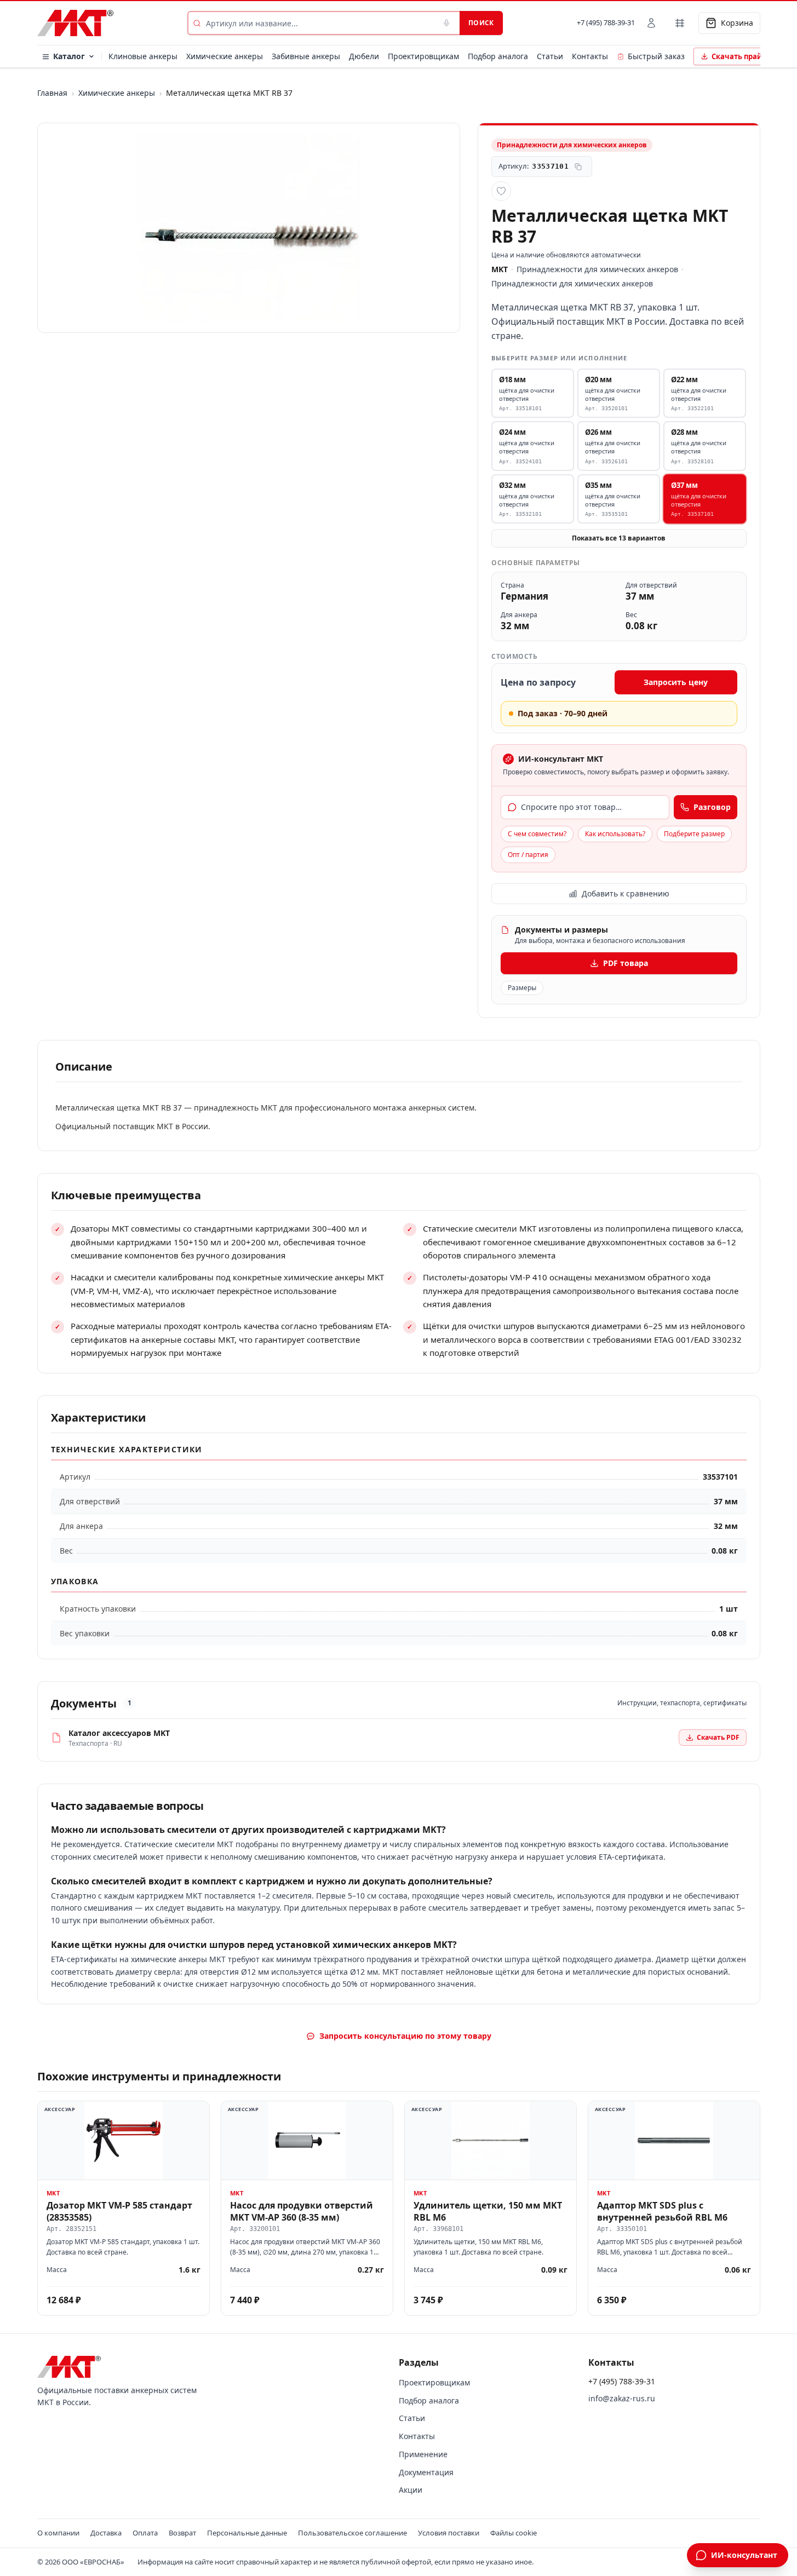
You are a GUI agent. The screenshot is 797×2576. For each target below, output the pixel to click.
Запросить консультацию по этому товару (405, 2036)
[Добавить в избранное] (501, 191)
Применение (423, 2454)
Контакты (590, 56)
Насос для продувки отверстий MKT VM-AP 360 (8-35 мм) (302, 2211)
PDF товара (626, 963)
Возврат (182, 2533)
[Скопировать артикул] (578, 166)
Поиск (481, 23)
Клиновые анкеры (143, 56)
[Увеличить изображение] (249, 228)
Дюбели (364, 56)
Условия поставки (449, 2533)
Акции (411, 2490)
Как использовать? (615, 834)
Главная (52, 93)
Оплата (145, 2533)
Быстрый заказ (656, 56)
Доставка (106, 2533)
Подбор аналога (498, 56)
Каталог (69, 56)
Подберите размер (694, 834)
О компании (58, 2533)
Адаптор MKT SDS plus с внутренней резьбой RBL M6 (662, 2211)
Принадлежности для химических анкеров (597, 269)
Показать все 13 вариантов (619, 538)
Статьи (550, 56)
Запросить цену (676, 682)
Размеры (522, 988)
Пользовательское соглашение (352, 2533)
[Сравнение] (680, 23)
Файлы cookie (514, 2533)
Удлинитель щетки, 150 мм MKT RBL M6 (488, 2211)
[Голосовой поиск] (446, 23)
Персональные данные (247, 2533)
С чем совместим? (537, 834)
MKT (500, 269)
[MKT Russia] (75, 23)
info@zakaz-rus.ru (622, 2398)
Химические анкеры (225, 56)
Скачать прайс (739, 56)
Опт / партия (528, 855)
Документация (426, 2472)
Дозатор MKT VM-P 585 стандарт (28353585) (119, 2211)
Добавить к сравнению (626, 893)
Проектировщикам (423, 56)
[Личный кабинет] (651, 23)
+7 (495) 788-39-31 (606, 22)
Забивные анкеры (306, 56)
